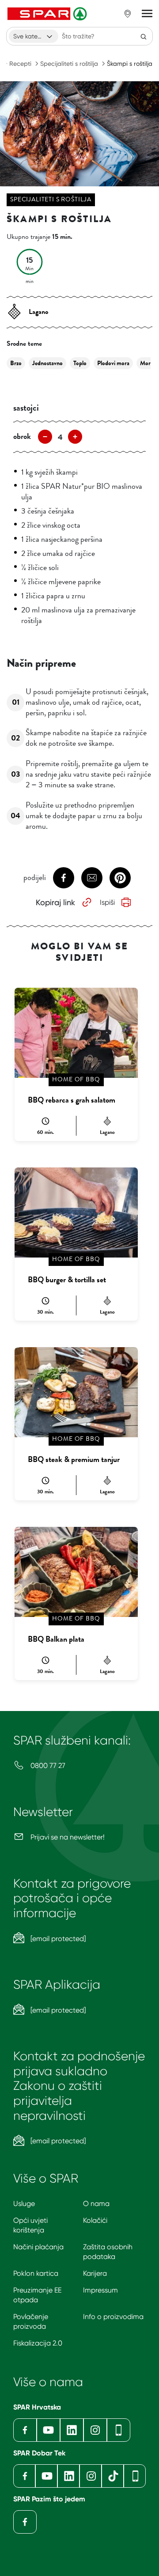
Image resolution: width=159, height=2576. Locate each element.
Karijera (95, 2273)
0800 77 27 (47, 1766)
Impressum (100, 2290)
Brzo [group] (16, 363)
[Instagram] (95, 2430)
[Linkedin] (72, 2430)
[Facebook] (25, 2430)
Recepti (20, 64)
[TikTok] (113, 2476)
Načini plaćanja (38, 2247)
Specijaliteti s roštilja (69, 64)
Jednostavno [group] (47, 363)
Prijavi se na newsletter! (67, 1837)
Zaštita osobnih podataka (108, 2252)
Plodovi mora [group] (113, 363)
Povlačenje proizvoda (31, 2321)
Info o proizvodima (113, 2317)
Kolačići (95, 2220)
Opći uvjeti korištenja (30, 2225)
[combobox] (34, 36)
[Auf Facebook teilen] (64, 878)
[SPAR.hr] (48, 14)
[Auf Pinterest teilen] (120, 878)
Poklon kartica (36, 2273)
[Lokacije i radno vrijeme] (128, 14)
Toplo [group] (80, 363)
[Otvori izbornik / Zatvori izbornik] (147, 14)
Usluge (24, 2204)
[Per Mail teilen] (92, 878)
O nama (96, 2204)
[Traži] (144, 36)
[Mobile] (119, 2430)
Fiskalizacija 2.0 (38, 2343)
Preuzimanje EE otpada (37, 2295)
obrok (22, 436)
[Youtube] (48, 2430)
